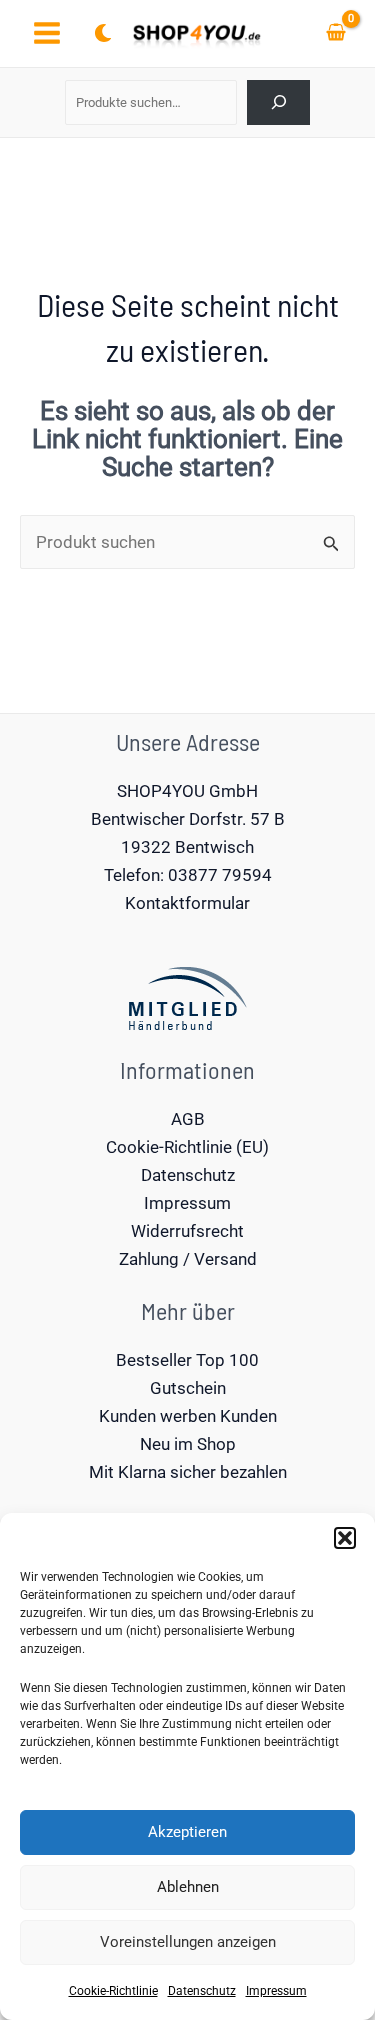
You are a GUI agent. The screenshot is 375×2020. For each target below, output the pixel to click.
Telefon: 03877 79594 (188, 875)
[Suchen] (278, 102)
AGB (188, 1119)
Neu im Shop (188, 1444)
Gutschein (188, 1388)
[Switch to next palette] (103, 33)
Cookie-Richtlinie (113, 1991)
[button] (345, 1538)
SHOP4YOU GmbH (187, 791)
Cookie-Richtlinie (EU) (187, 1147)
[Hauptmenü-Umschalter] (47, 34)
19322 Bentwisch (187, 847)
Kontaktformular (187, 903)
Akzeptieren (187, 1832)
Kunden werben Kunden (188, 1416)
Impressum (276, 1991)
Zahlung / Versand (188, 1259)
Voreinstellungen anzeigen (188, 1942)
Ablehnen (188, 1887)
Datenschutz (202, 1991)
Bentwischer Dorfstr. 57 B (188, 819)
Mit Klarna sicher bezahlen (188, 1472)
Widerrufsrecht (187, 1231)
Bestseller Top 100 (187, 1360)
